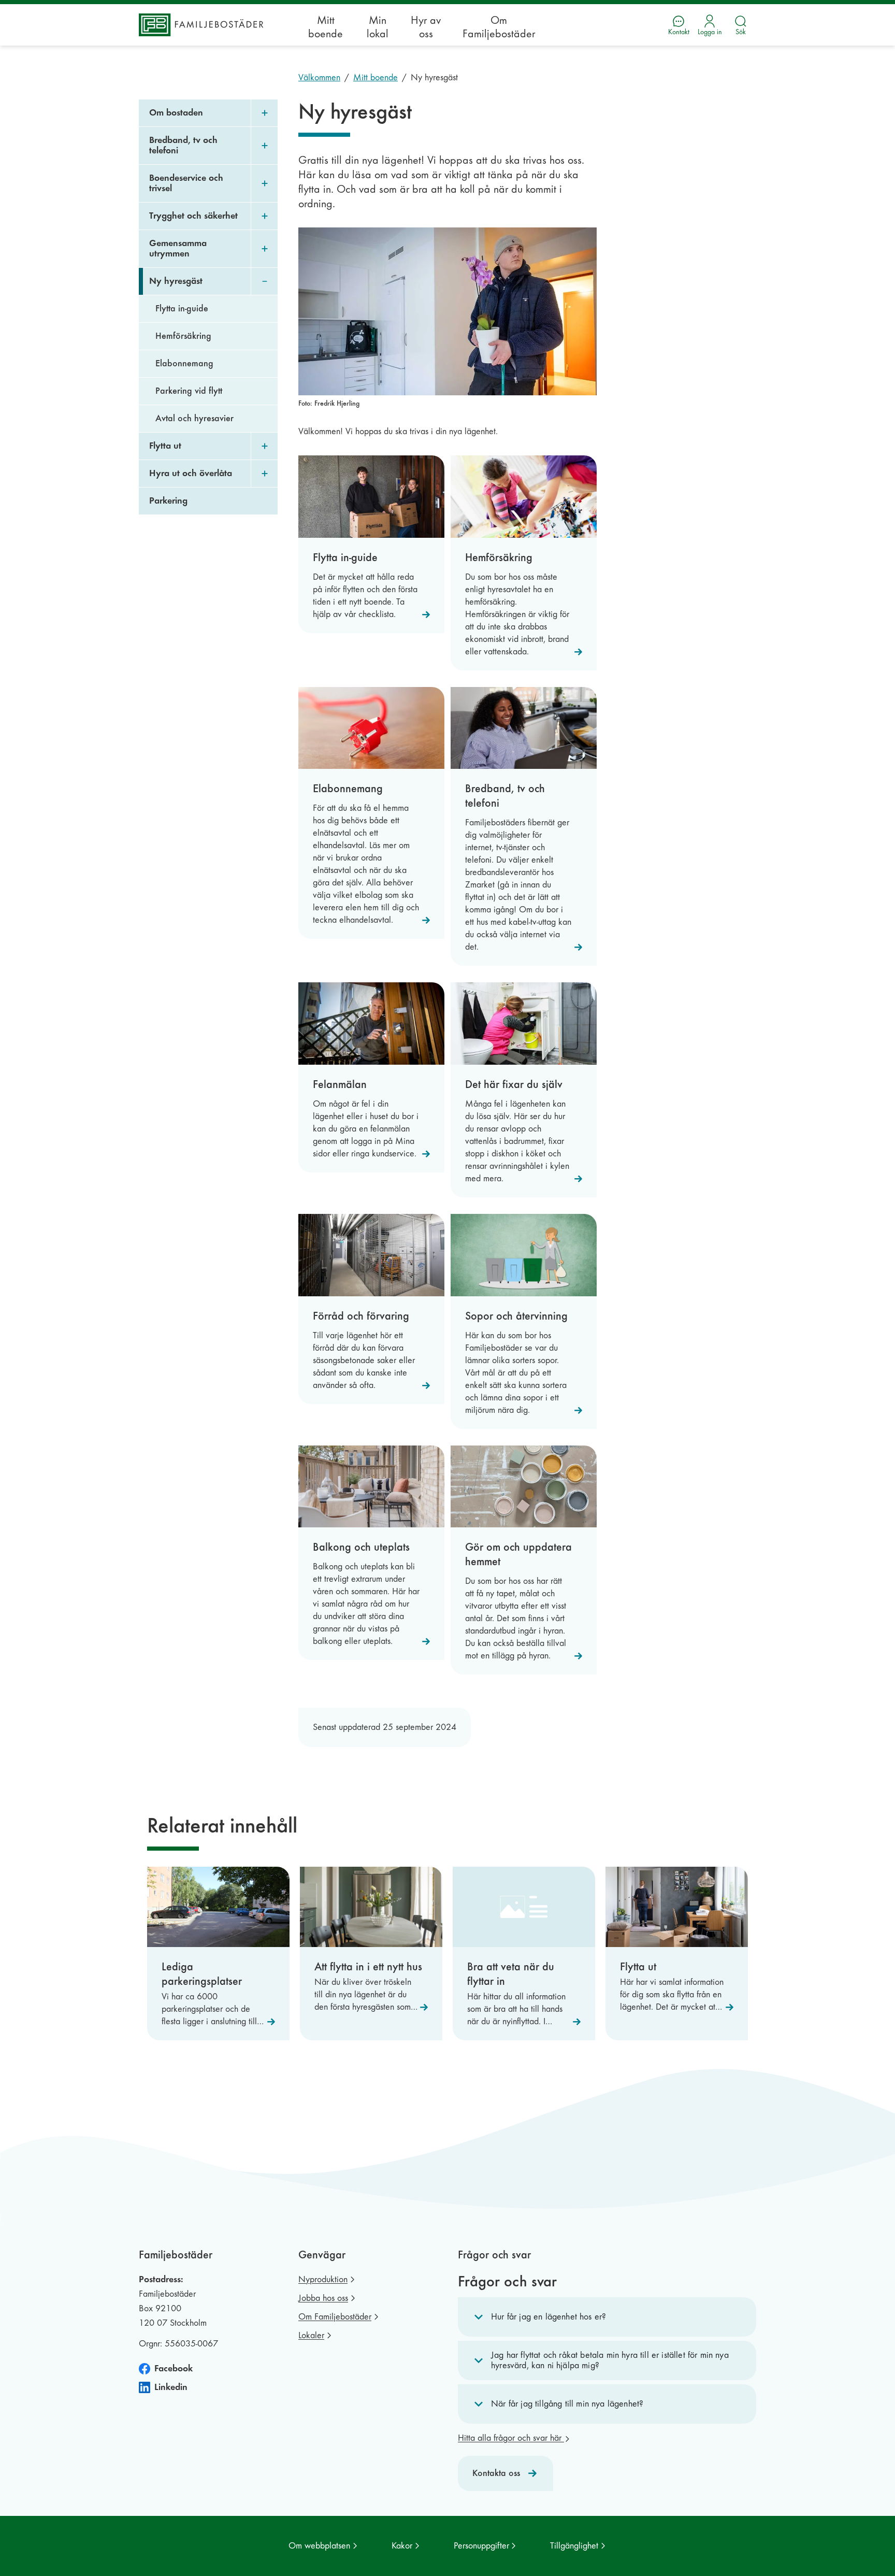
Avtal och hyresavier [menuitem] (194, 418)
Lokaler (311, 2335)
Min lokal (378, 27)
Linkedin (171, 2387)
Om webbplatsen (319, 2546)
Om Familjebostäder (499, 27)
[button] (607, 2317)
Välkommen (319, 77)
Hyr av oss (426, 27)
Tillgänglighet (574, 2546)
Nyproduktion (323, 2279)
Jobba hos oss (323, 2298)
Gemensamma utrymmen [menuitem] (178, 248)
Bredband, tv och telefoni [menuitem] (183, 145)
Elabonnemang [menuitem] (184, 363)
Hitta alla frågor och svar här (511, 2438)
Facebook (174, 2369)
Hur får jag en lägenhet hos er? (548, 2317)
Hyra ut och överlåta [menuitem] (191, 473)
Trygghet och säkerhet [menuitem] (193, 216)
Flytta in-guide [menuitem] (182, 309)
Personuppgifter (481, 2546)
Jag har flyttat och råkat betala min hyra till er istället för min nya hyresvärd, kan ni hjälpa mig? (610, 2360)
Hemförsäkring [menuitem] (183, 336)
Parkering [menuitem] (168, 501)
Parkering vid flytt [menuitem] (189, 391)
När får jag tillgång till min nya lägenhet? (567, 2404)
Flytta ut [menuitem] (165, 446)
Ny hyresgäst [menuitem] (176, 281)
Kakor (402, 2546)
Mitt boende (326, 27)
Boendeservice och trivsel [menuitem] (186, 183)
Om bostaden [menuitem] (176, 113)
